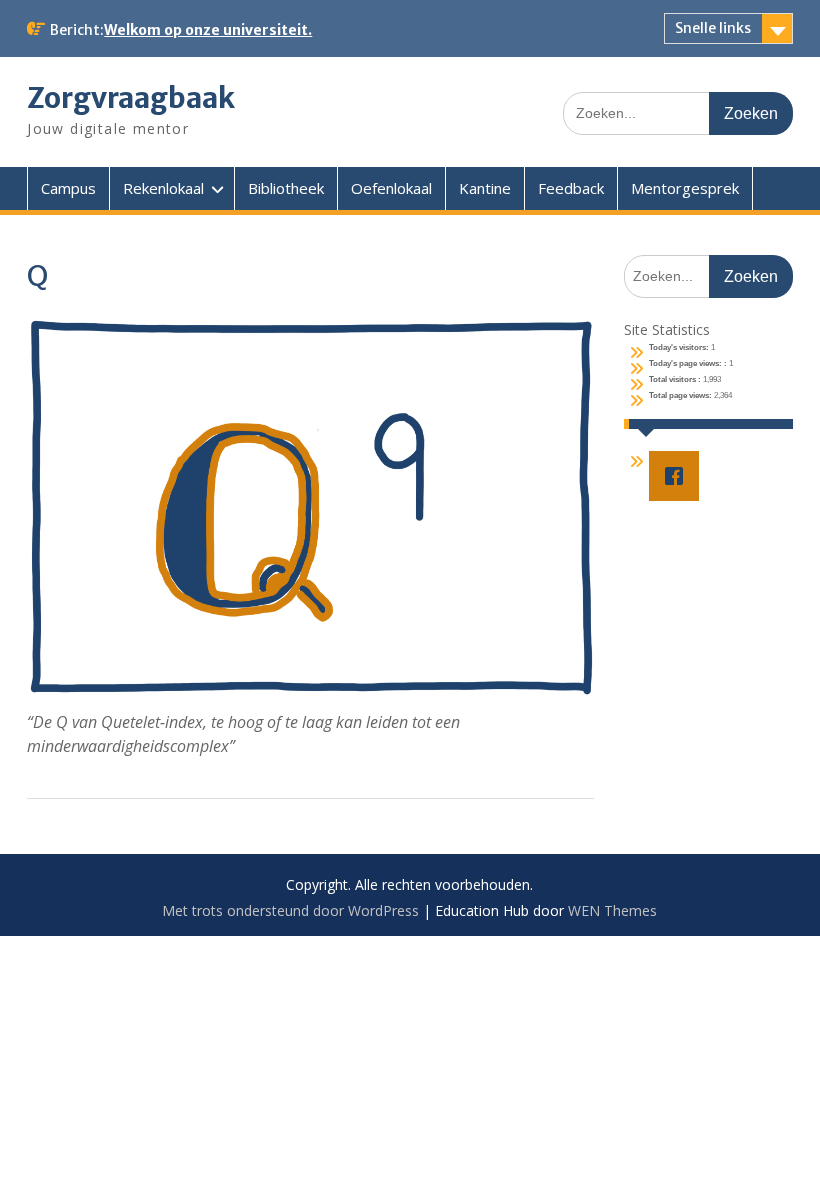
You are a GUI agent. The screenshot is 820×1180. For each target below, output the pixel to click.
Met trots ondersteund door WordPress (290, 910)
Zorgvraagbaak (131, 98)
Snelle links (713, 28)
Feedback (571, 188)
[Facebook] (679, 476)
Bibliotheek (286, 188)
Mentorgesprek (685, 188)
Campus (68, 188)
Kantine (485, 188)
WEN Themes (612, 910)
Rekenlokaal (163, 188)
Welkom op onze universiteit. (208, 30)
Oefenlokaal (391, 188)
